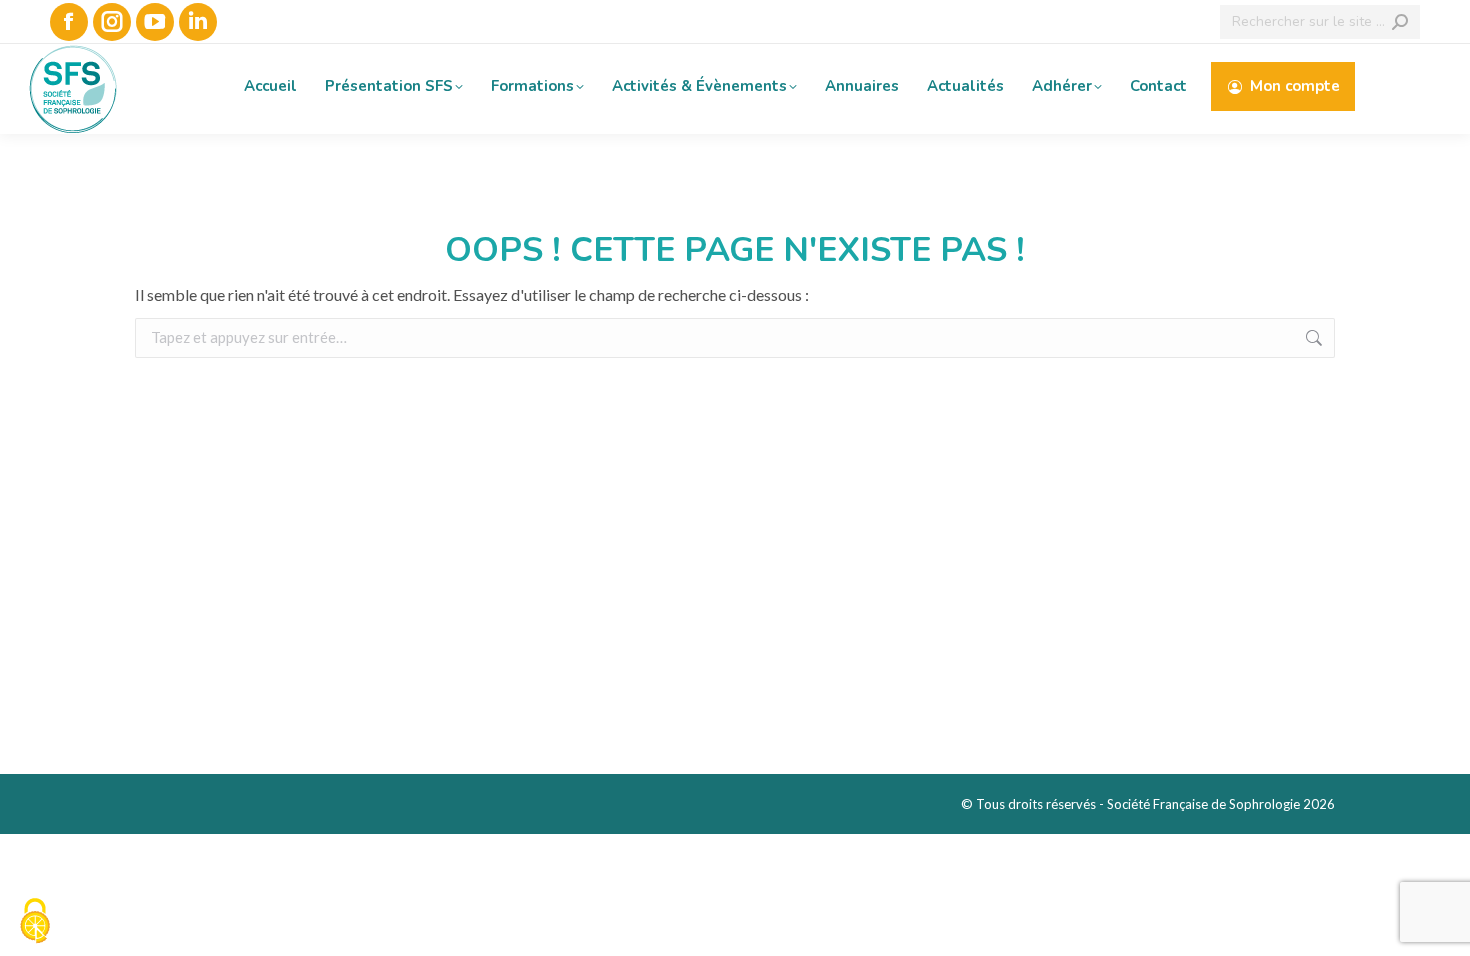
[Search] (1400, 22)
